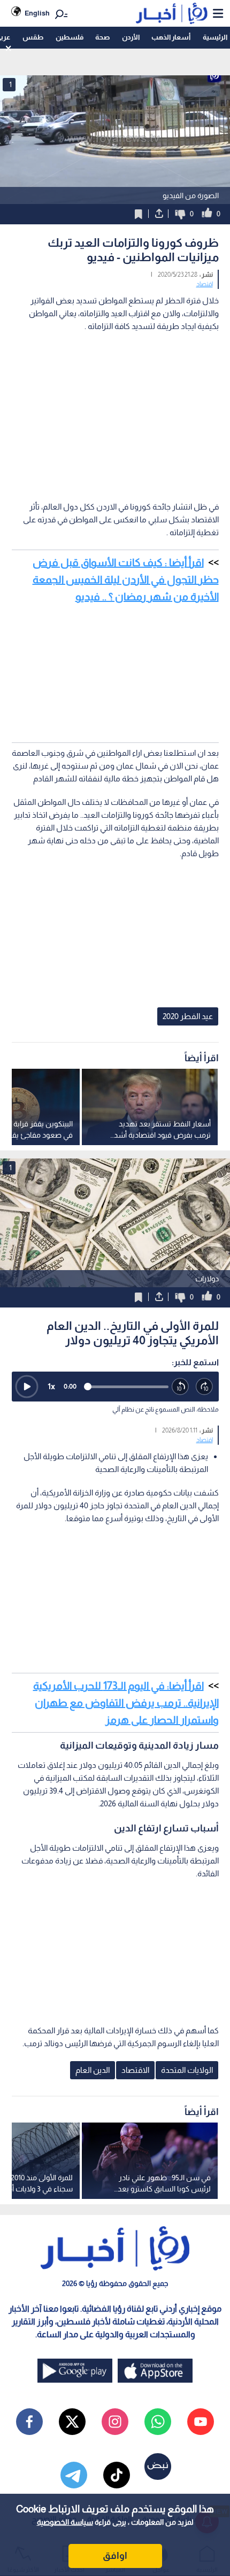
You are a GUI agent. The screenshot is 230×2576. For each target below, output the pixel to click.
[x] (72, 2422)
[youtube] (201, 2422)
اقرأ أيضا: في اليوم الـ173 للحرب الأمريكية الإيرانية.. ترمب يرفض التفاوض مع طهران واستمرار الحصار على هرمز (126, 1703)
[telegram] (74, 2475)
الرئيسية (215, 37)
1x (51, 1386)
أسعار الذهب (171, 37)
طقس (33, 37)
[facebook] (29, 2422)
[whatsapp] (158, 2422)
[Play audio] (27, 1387)
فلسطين (70, 37)
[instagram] (115, 2422)
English (37, 13)
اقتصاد (205, 284)
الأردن (131, 37)
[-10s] (181, 1387)
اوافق (115, 2556)
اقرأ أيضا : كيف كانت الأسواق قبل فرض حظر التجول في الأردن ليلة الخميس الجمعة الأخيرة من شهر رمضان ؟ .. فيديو (126, 580)
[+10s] (205, 1387)
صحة (102, 37)
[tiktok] (117, 2475)
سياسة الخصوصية (65, 2522)
